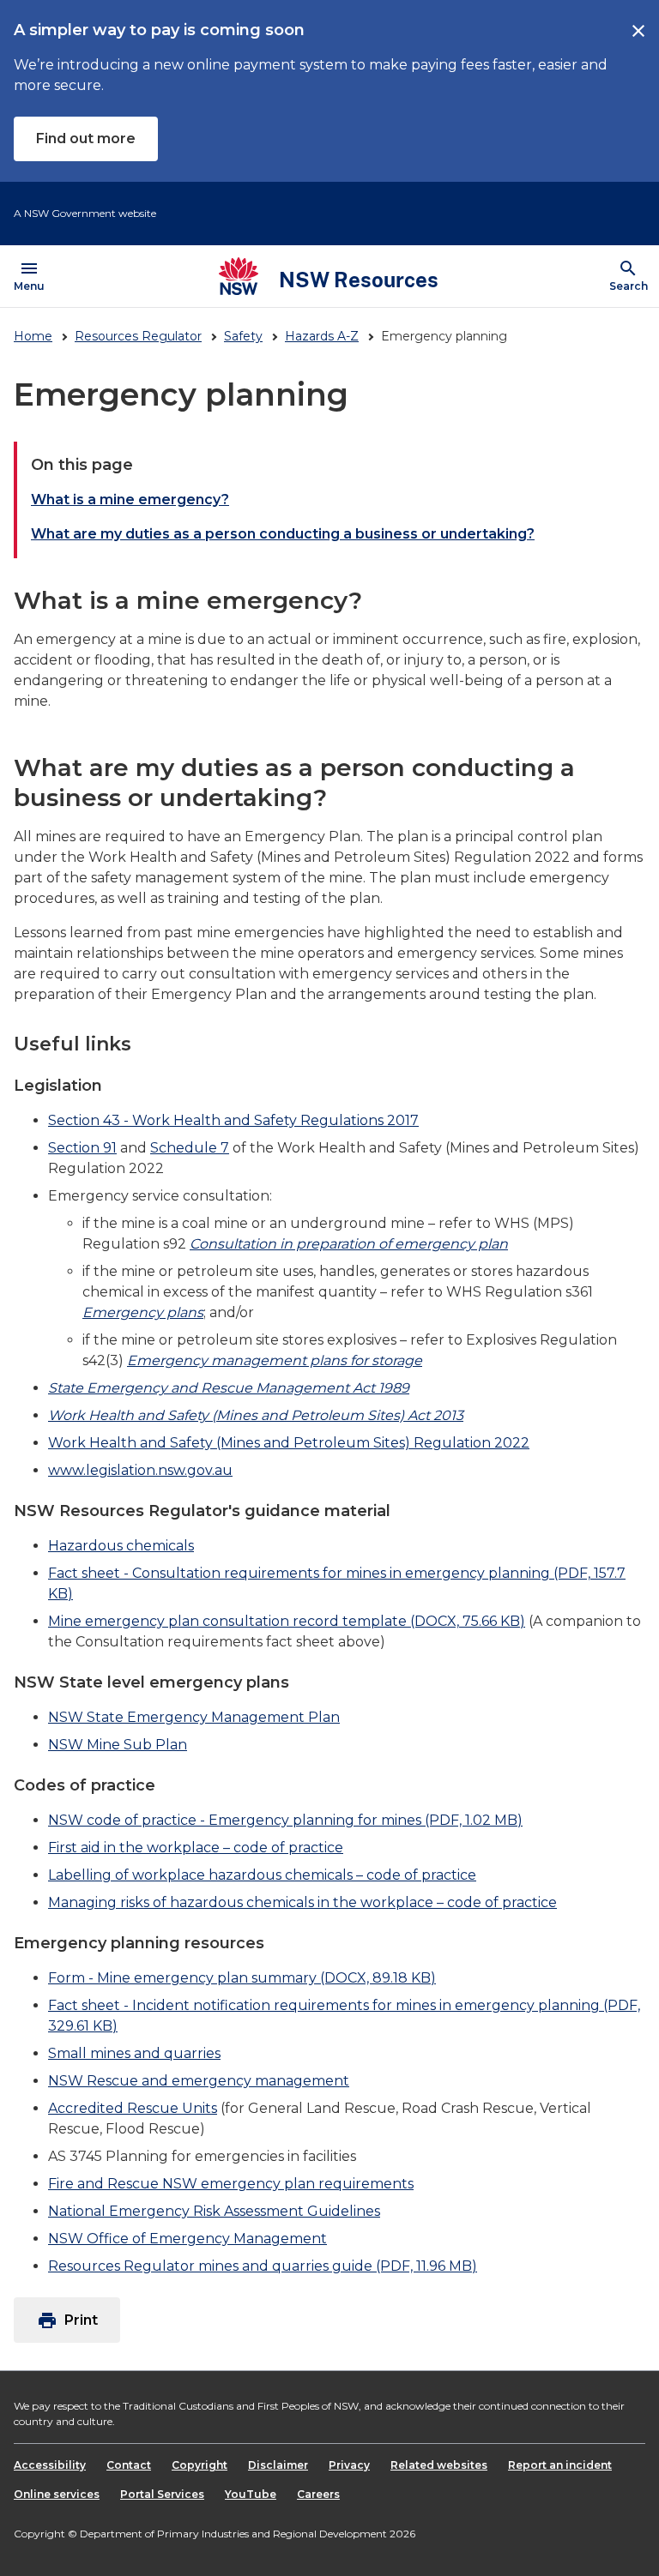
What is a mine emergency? (130, 500)
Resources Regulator (138, 336)
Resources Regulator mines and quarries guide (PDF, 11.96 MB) (263, 2266)
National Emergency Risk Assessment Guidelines (214, 2211)
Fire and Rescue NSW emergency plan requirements (231, 2184)
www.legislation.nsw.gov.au (140, 1470)
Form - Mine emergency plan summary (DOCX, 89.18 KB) (242, 1978)
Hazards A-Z (322, 336)
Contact (129, 2465)
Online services (57, 2494)
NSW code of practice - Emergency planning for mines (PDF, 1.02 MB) (285, 1820)
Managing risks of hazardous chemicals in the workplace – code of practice (302, 1902)
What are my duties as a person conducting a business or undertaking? (283, 534)
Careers (318, 2494)
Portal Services (162, 2494)
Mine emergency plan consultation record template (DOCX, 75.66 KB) (287, 1621)
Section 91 (82, 1148)
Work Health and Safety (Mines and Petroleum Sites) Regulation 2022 (289, 1443)
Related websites (439, 2465)
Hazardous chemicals (121, 1546)
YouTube (251, 2494)
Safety (243, 336)
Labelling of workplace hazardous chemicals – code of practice (262, 1875)
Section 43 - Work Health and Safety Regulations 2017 (233, 1120)
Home (33, 336)
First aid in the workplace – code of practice (196, 1848)
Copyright (200, 2465)
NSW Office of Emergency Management (187, 2239)
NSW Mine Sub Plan (118, 1745)
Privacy (349, 2465)
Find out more (86, 138)
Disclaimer (278, 2465)
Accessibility (50, 2465)
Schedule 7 (190, 1148)
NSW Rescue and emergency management (199, 2081)
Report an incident (560, 2465)
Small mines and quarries (134, 2053)
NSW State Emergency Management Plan (194, 1717)
